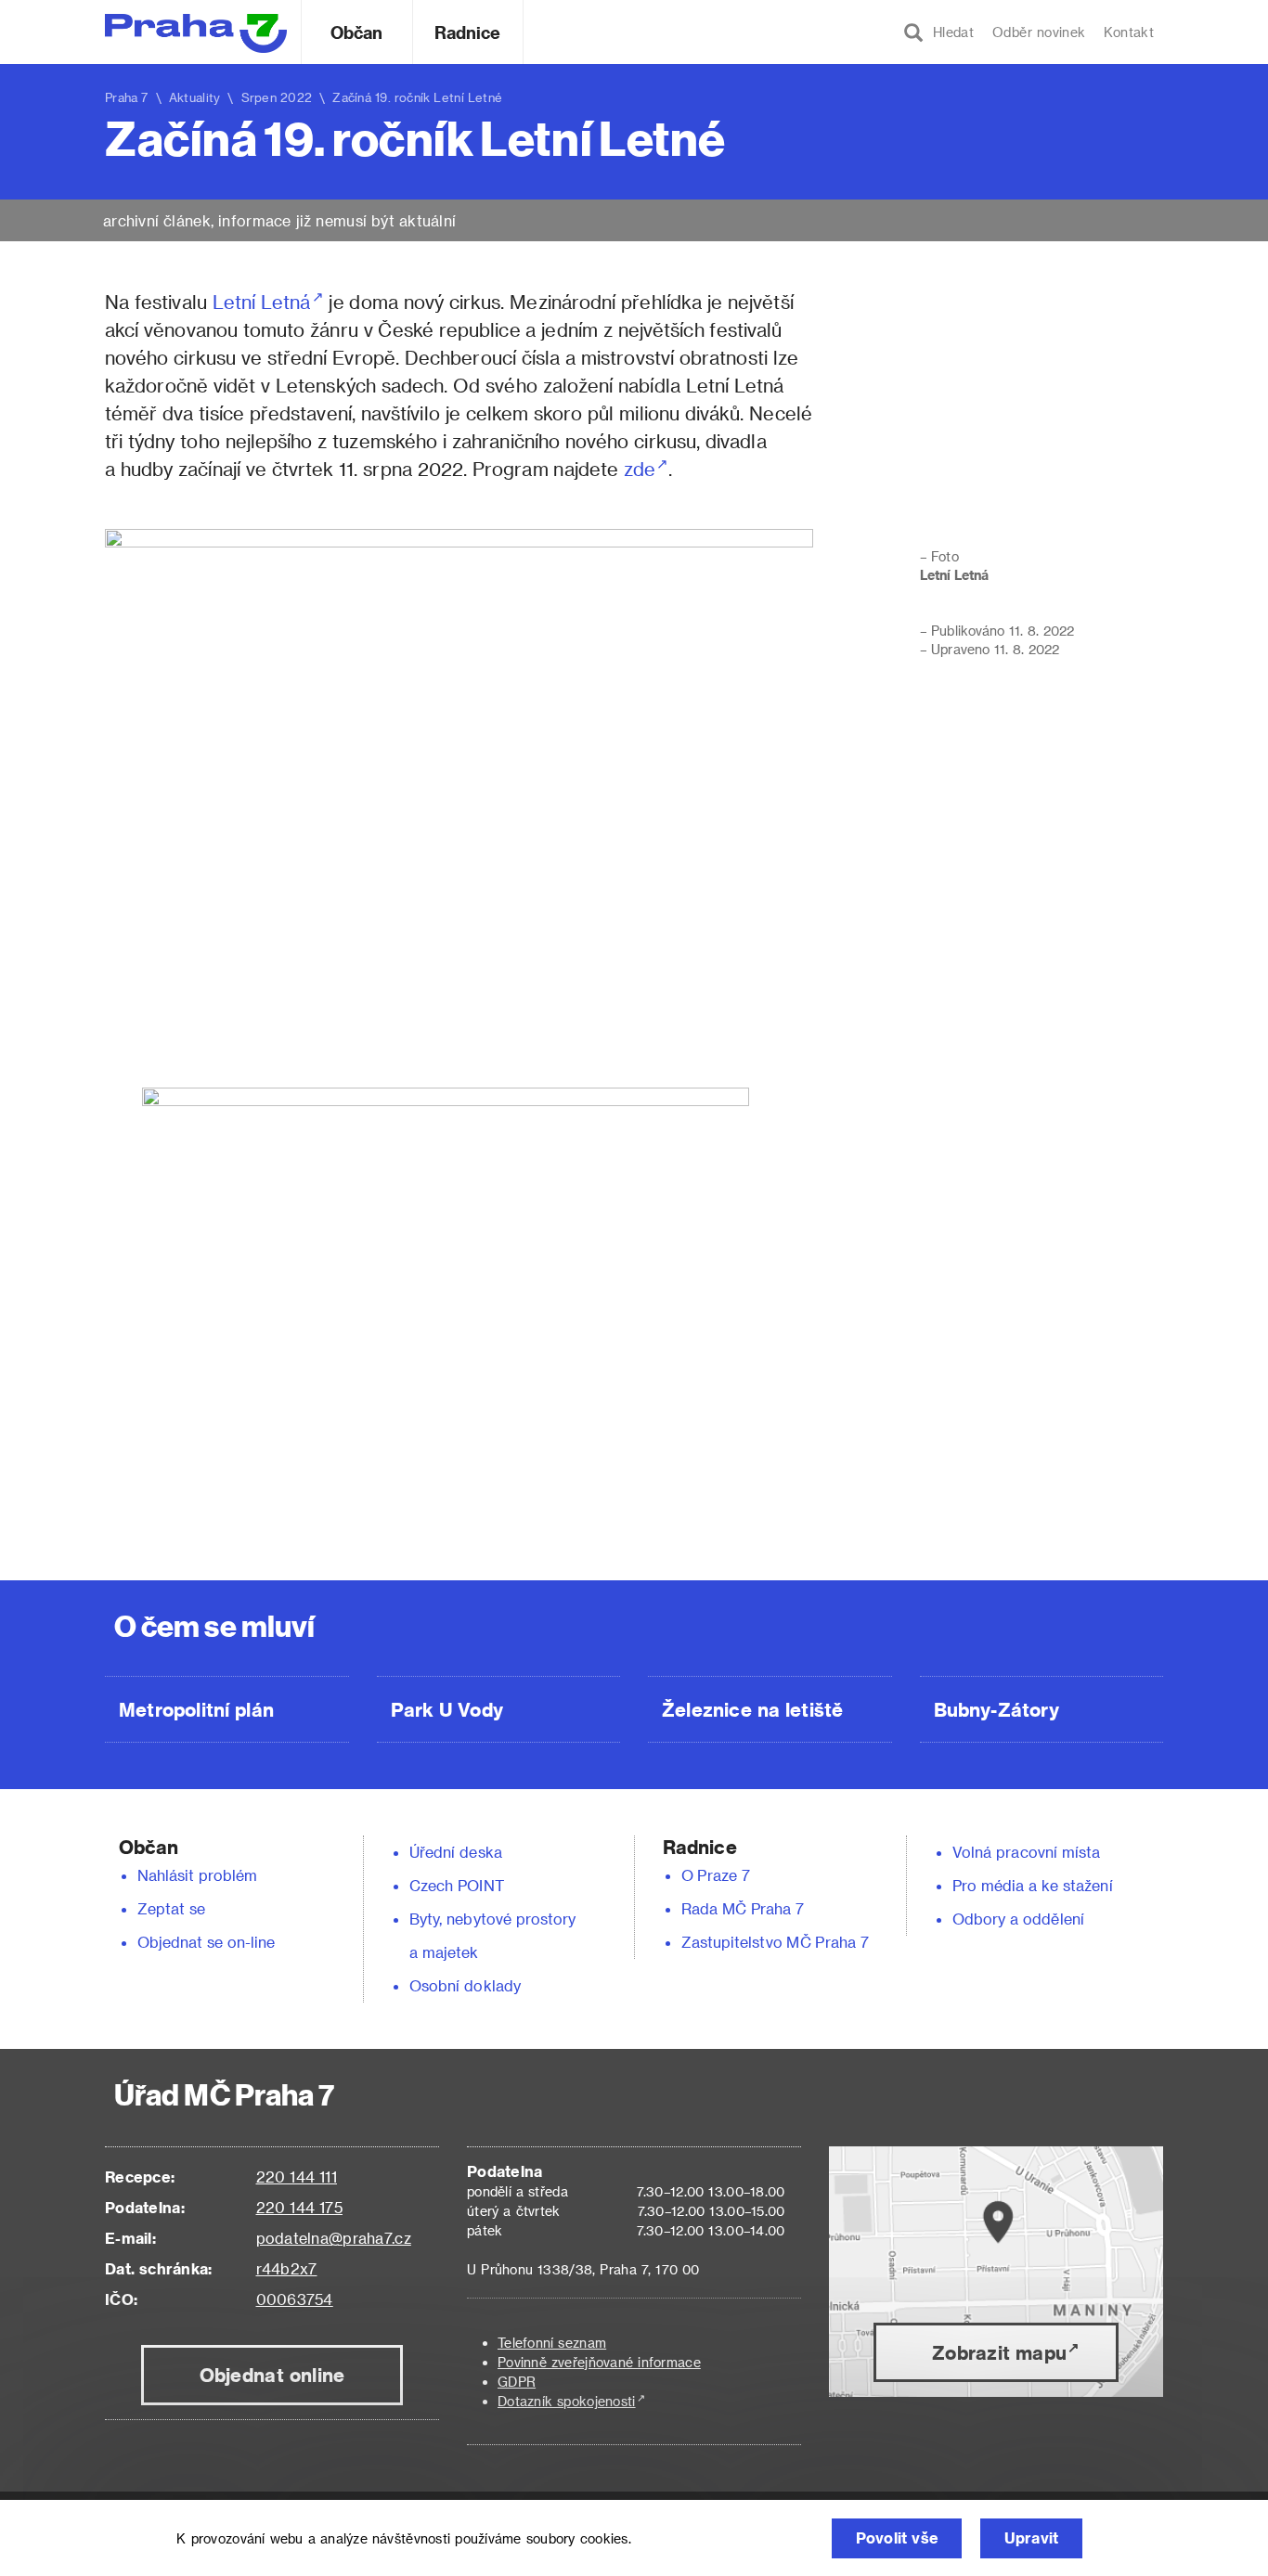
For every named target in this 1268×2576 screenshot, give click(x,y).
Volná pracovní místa (1026, 1852)
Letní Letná (262, 302)
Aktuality (195, 97)
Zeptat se (171, 1908)
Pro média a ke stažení (1033, 1885)
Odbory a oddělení (1018, 1919)
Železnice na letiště (752, 1709)
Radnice (468, 32)
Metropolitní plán (196, 1709)
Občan (356, 32)
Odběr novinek (1039, 32)
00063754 (295, 2299)
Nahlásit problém (198, 1875)
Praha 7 (127, 97)
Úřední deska (456, 1852)
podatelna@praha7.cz (334, 2238)
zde (640, 469)
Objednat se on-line (207, 1942)
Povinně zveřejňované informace (599, 2362)
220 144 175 (299, 2207)
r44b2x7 (287, 2268)
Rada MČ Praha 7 (743, 1908)
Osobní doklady (465, 1985)
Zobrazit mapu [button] (999, 2352)
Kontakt (1129, 32)
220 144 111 (297, 2177)
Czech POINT (457, 1885)
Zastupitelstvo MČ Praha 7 (775, 1942)
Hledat (949, 32)
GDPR (517, 2382)
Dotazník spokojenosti (567, 2401)
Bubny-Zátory (996, 1709)
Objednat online (272, 2375)
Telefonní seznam (552, 2343)
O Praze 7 (716, 1875)
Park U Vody (447, 1709)
